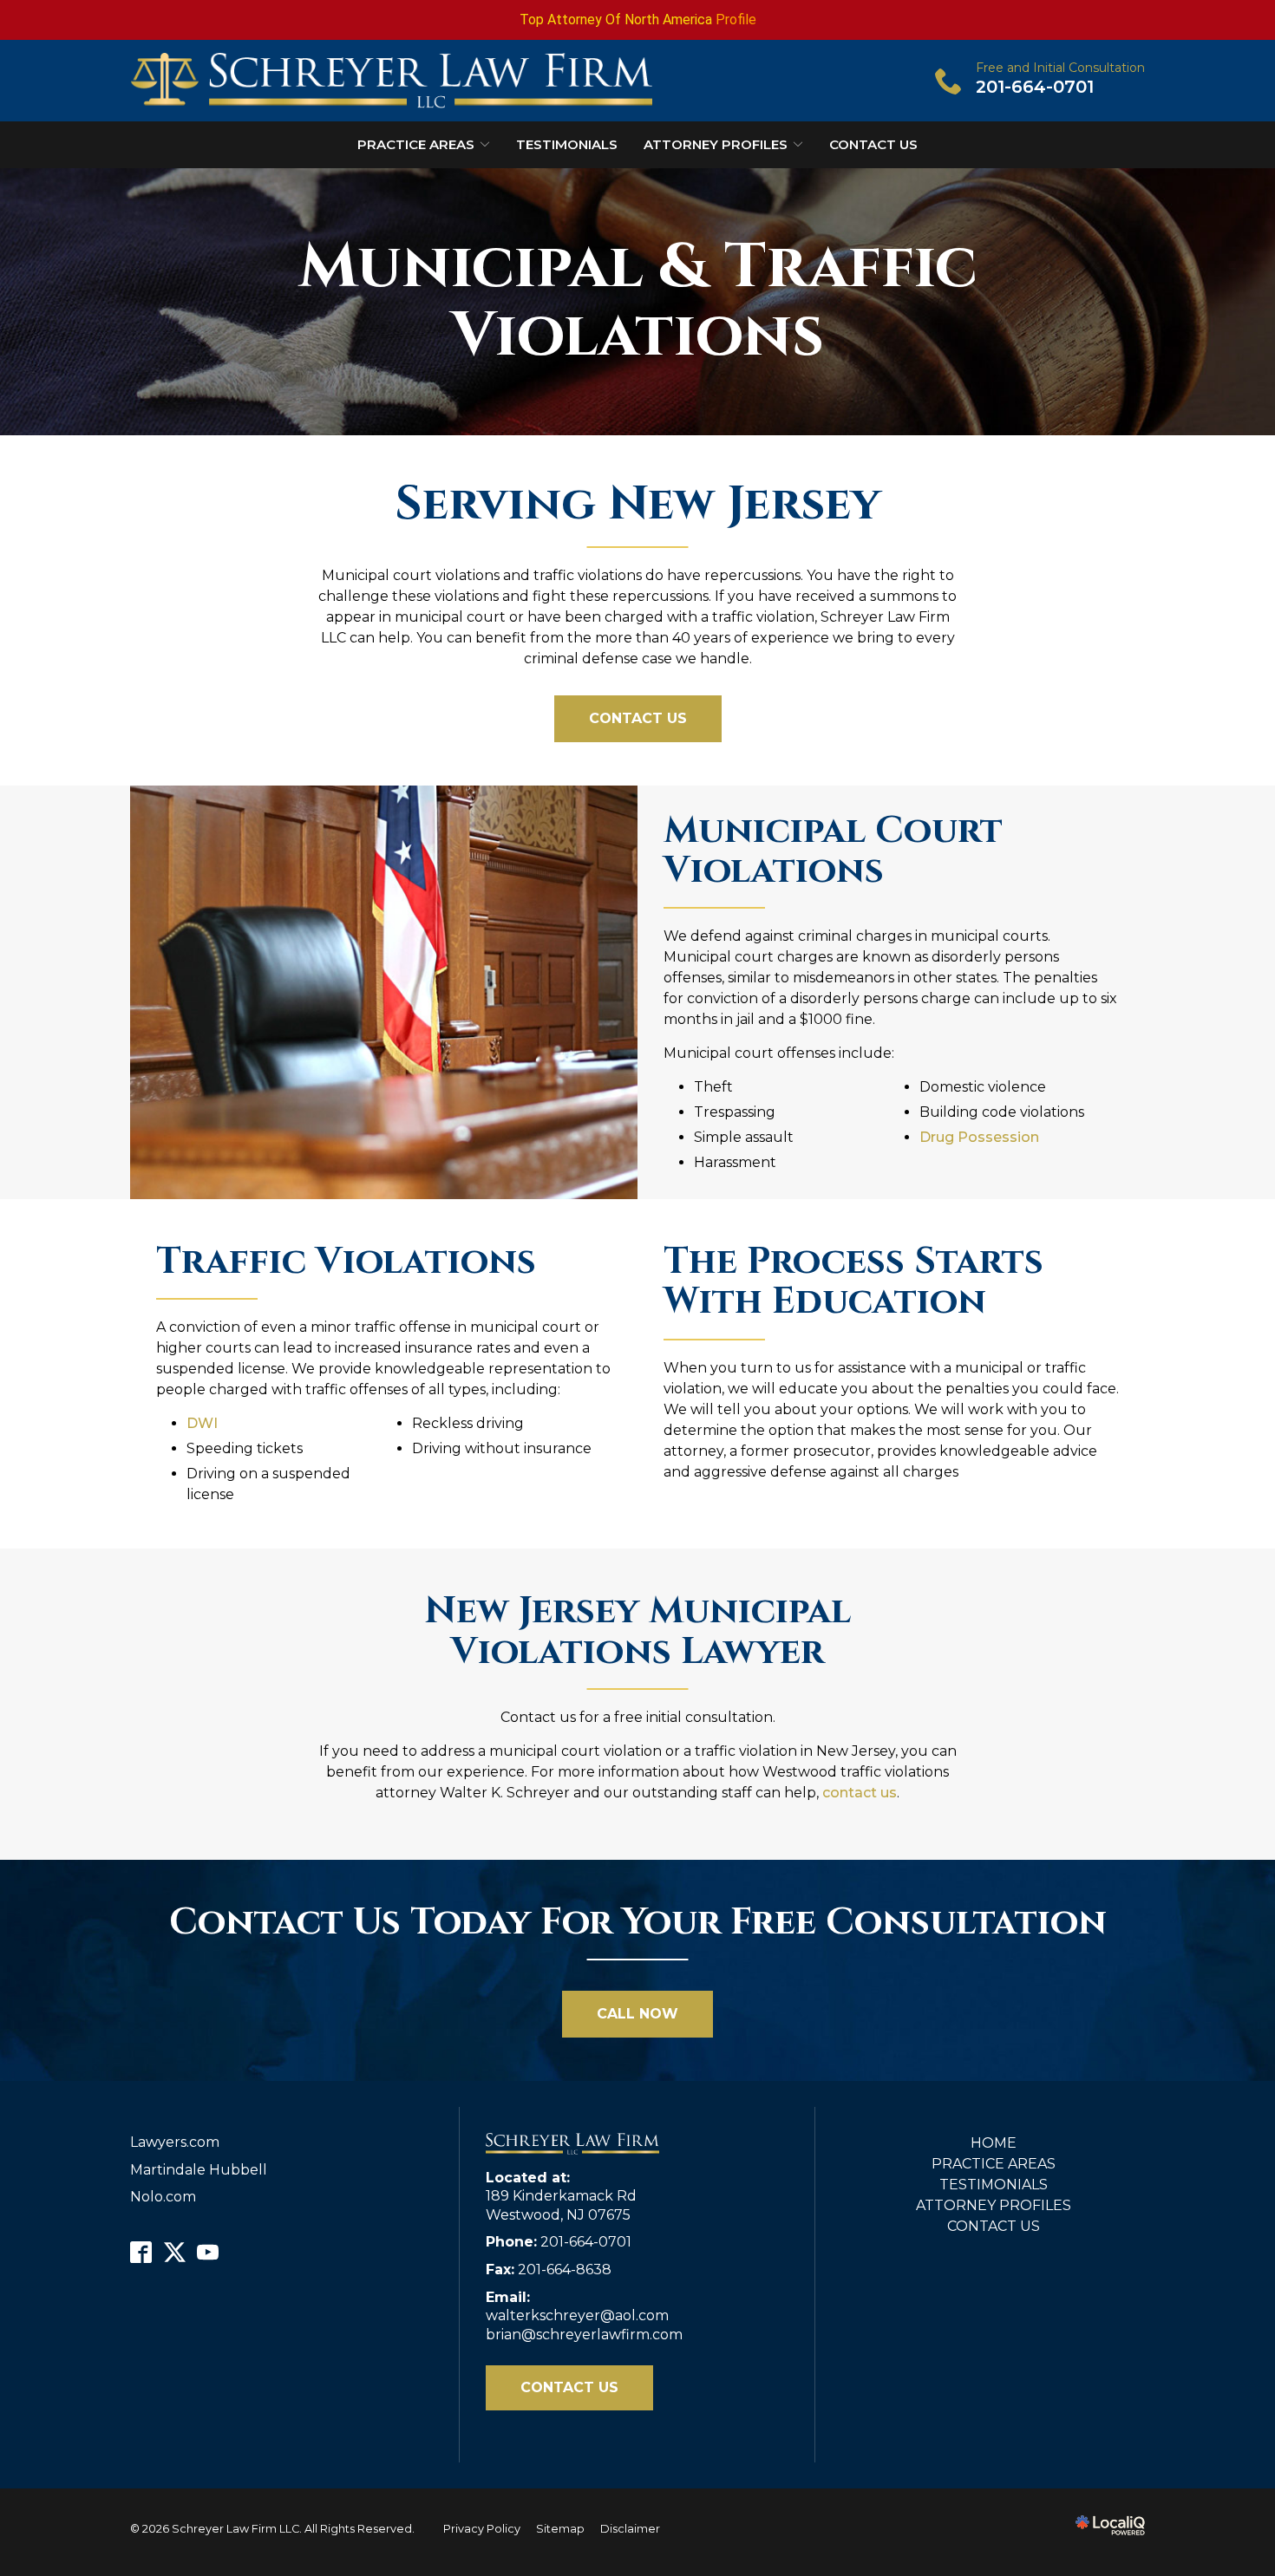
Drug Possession (979, 1137)
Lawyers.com (175, 2142)
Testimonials (567, 144)
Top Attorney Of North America (616, 20)
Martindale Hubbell (199, 2170)
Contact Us (873, 144)
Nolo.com (163, 2197)
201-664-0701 (586, 2242)
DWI (202, 1423)
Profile (736, 20)
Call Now (637, 2014)
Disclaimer (630, 2529)
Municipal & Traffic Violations (638, 302)
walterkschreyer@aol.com (577, 2315)
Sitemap (560, 2529)
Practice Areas (416, 144)
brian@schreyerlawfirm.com (584, 2335)
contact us (860, 1793)
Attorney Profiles (716, 144)
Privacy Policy (482, 2529)
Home (994, 2143)
